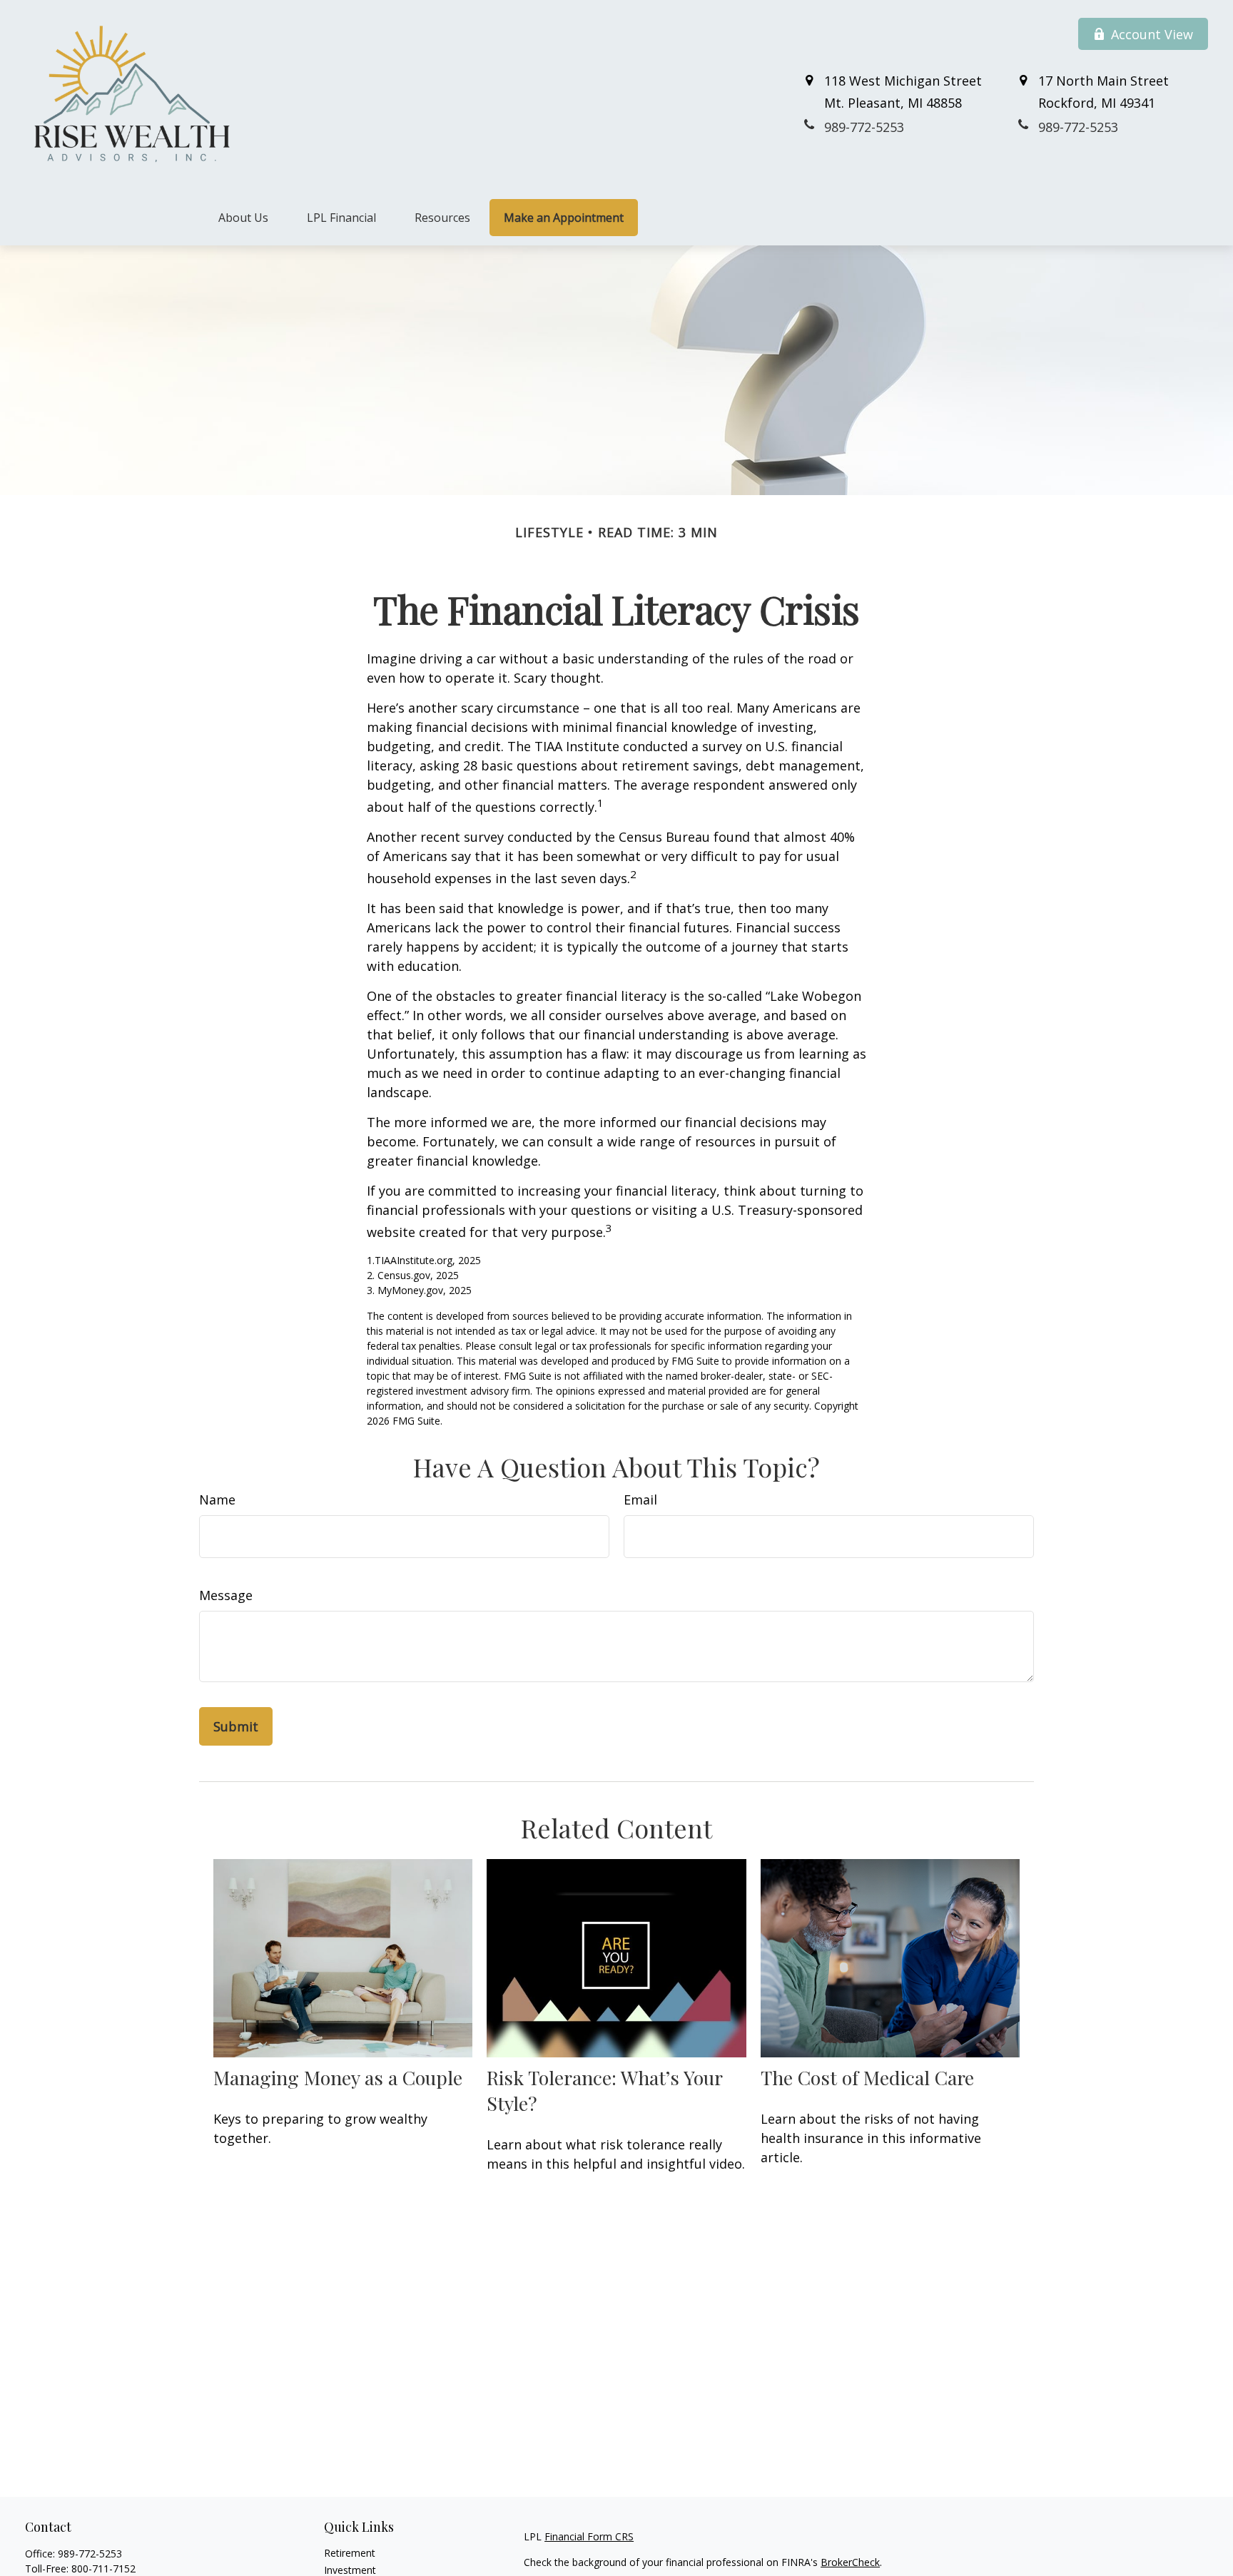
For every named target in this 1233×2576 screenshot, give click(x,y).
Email (640, 1500)
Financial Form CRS (589, 2536)
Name (217, 1500)
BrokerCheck (850, 2562)
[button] (243, 218)
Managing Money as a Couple (338, 2077)
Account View (1152, 34)
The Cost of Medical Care (867, 2077)
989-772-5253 (90, 2554)
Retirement (350, 2553)
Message (226, 1595)
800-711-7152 (103, 2569)
